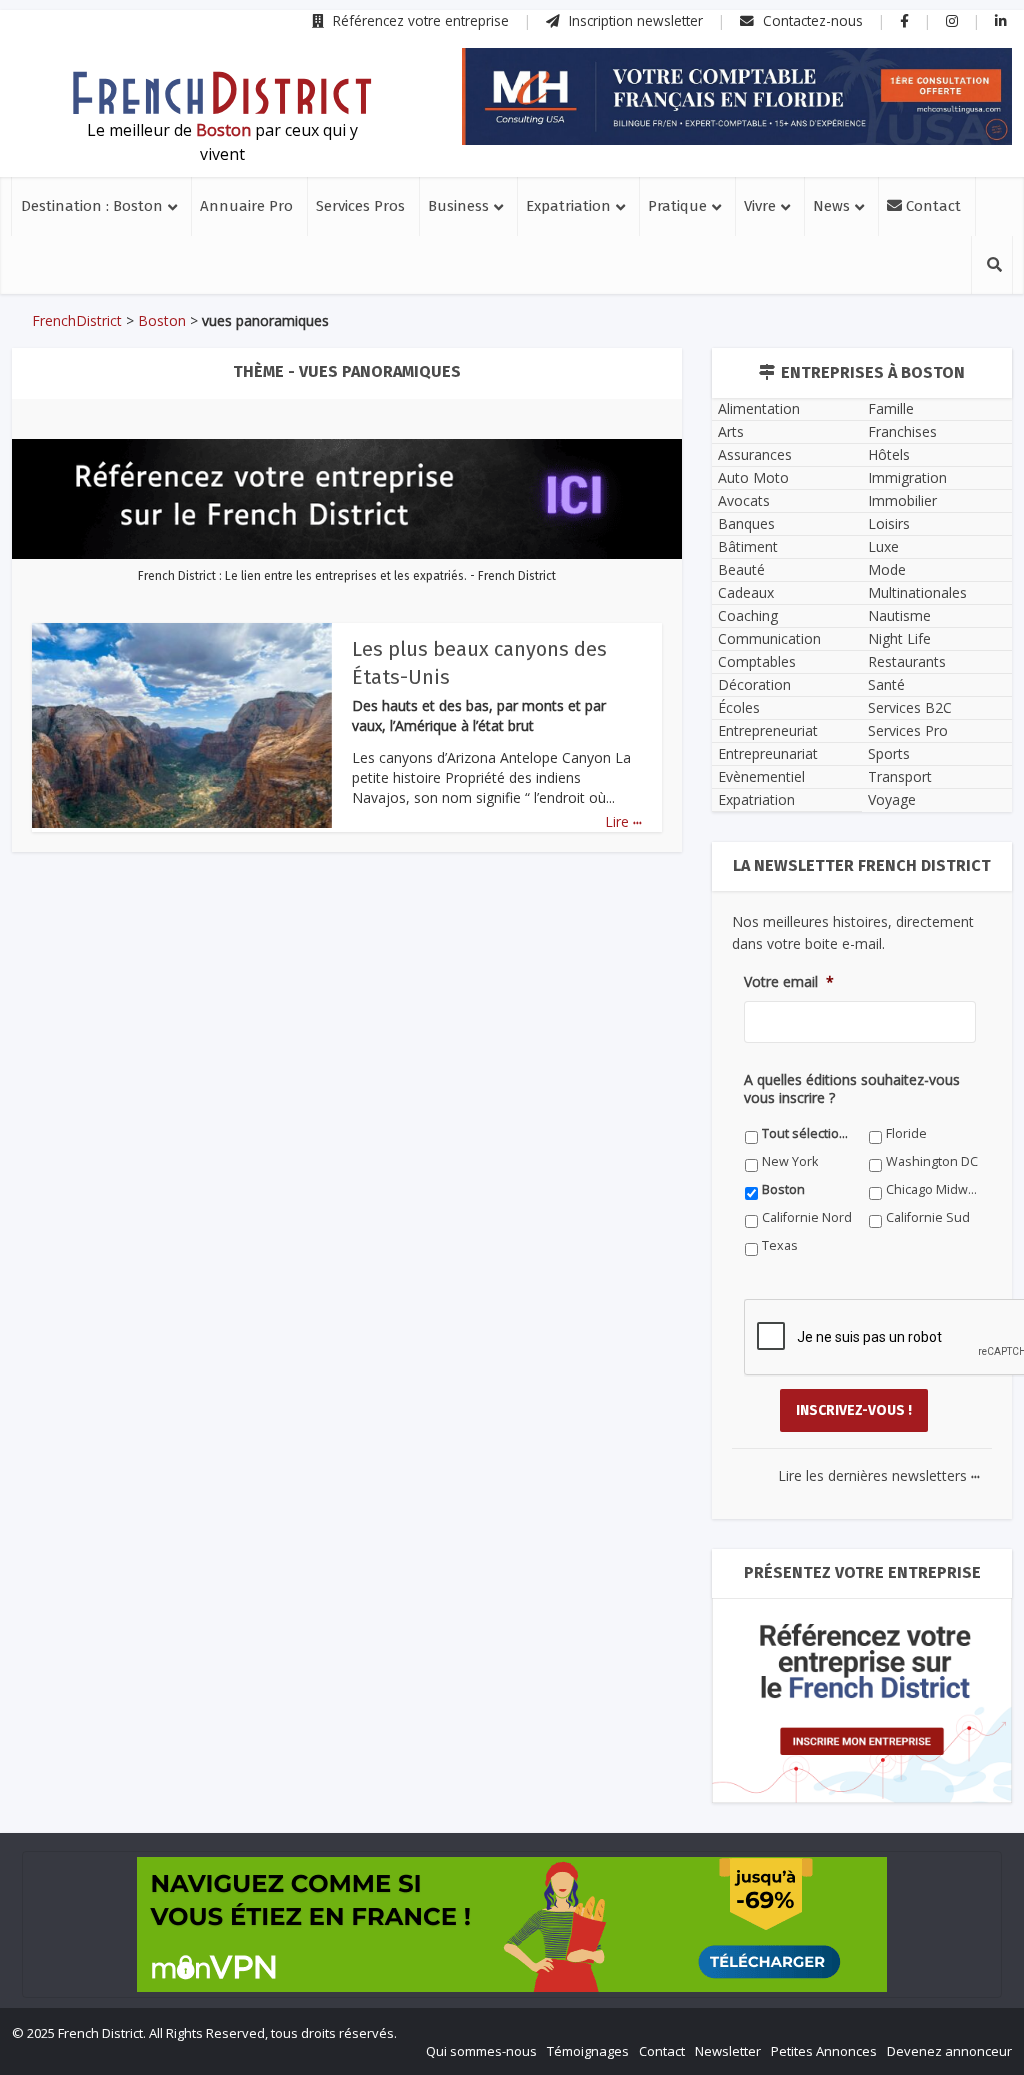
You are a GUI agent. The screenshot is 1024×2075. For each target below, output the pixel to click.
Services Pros (360, 206)
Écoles (739, 707)
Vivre (760, 206)
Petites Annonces (824, 2051)
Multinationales (917, 592)
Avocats (744, 500)
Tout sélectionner (808, 1133)
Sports (889, 753)
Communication (769, 638)
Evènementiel (761, 776)
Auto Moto (753, 477)
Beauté (741, 569)
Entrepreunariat (768, 753)
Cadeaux (746, 592)
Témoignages (588, 2051)
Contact (931, 206)
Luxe (883, 546)
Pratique (677, 206)
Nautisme (899, 615)
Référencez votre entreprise (419, 20)
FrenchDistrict (77, 320)
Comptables (757, 661)
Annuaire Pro (246, 206)
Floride (906, 1133)
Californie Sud (928, 1217)
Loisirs (889, 523)
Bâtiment (748, 546)
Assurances (755, 454)
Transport (900, 776)
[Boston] (222, 93)
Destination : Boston (92, 206)
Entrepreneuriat (768, 730)
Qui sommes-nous (481, 2051)
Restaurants (907, 661)
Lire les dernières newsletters (879, 1475)
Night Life (899, 638)
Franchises (902, 431)
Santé (886, 684)
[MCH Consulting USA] (737, 96)
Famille (891, 408)
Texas (780, 1245)
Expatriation (568, 206)
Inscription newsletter (634, 20)
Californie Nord (807, 1217)
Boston (162, 320)
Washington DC (932, 1161)
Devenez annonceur (949, 2051)
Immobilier (902, 500)
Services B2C (910, 707)
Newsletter (728, 2051)
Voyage (892, 799)
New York (790, 1161)
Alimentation (759, 408)
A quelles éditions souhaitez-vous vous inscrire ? (852, 1089)
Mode (887, 569)
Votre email (789, 982)
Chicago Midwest (932, 1189)
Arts (731, 431)
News (831, 206)
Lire (623, 821)
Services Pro (908, 730)
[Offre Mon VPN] (512, 1924)
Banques (746, 523)
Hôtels (889, 454)
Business (458, 206)
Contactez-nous (811, 20)
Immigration (907, 477)
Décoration (754, 684)
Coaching (748, 615)
